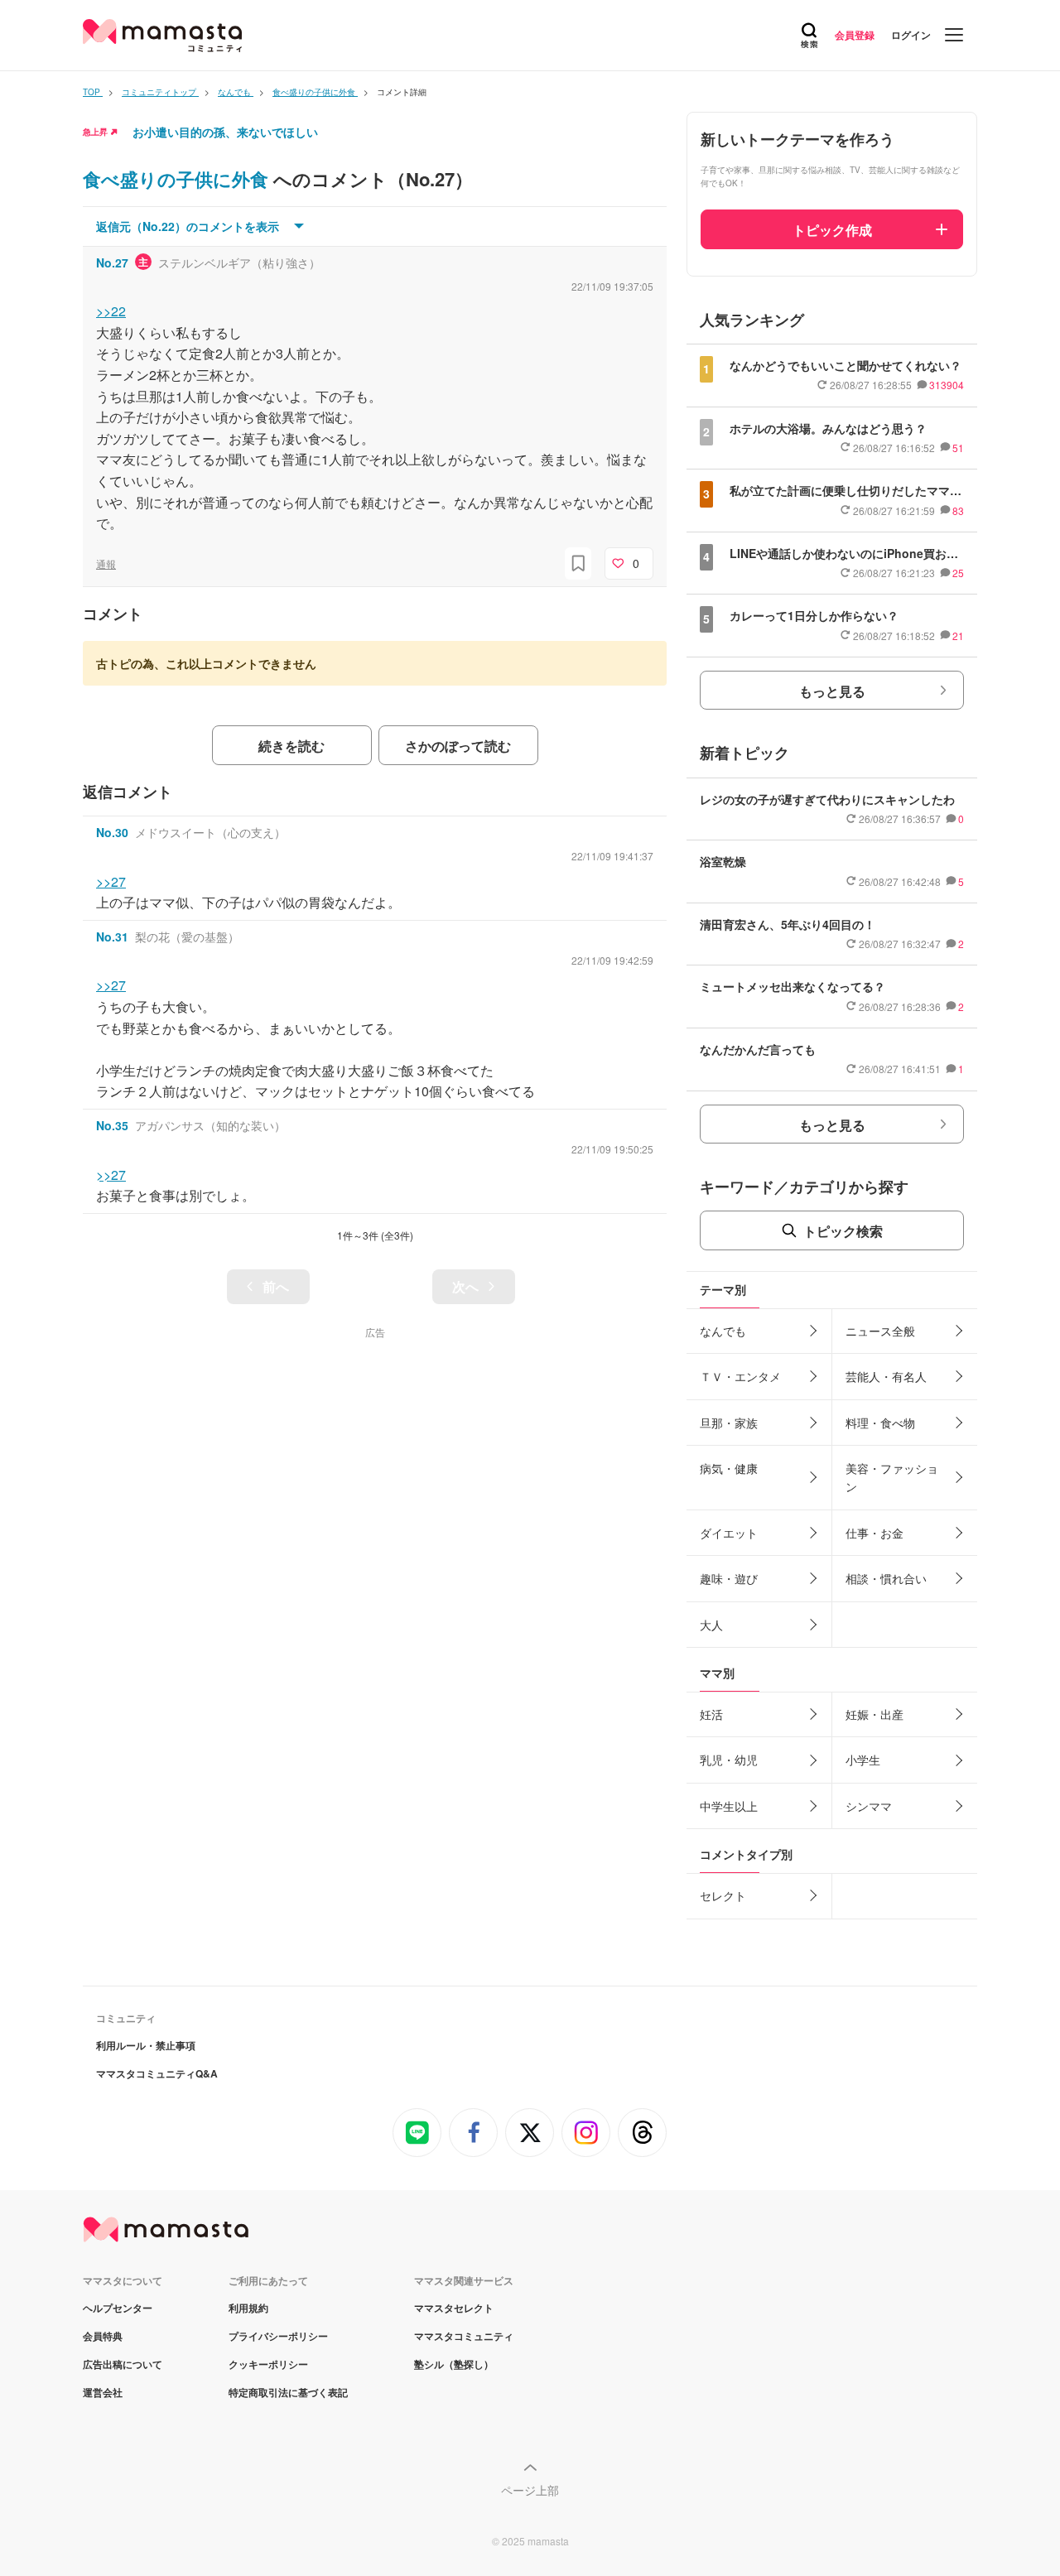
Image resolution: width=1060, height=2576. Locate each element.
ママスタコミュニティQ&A (157, 2073)
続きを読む (291, 746)
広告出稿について (123, 2364)
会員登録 (855, 35)
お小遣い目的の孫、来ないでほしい (225, 132)
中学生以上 (729, 1806)
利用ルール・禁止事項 (146, 2045)
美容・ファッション (892, 1477)
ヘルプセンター (118, 2308)
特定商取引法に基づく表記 (288, 2392)
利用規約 (248, 2308)
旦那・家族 (729, 1423)
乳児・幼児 (729, 1760)
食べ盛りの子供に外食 (178, 179)
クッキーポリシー (268, 2364)
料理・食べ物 (880, 1423)
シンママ (869, 1806)
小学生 (863, 1760)
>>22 (111, 311)
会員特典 (103, 2336)
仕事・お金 (874, 1533)
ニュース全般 (880, 1331)
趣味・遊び (729, 1578)
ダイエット (729, 1533)
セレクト (723, 1895)
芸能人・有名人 (886, 1376)
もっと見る (832, 691)
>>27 (111, 881)
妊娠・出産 (874, 1714)
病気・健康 (729, 1468)
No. (112, 262)
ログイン (911, 35)
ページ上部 (530, 2490)
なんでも (723, 1331)
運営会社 (103, 2392)
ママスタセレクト (454, 2308)
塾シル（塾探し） (454, 2364)
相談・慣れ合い (886, 1578)
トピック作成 (832, 230)
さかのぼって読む (458, 746)
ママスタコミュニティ (464, 2336)
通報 (106, 563)
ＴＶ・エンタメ (740, 1376)
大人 (711, 1625)
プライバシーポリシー (278, 2336)
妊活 (711, 1714)
